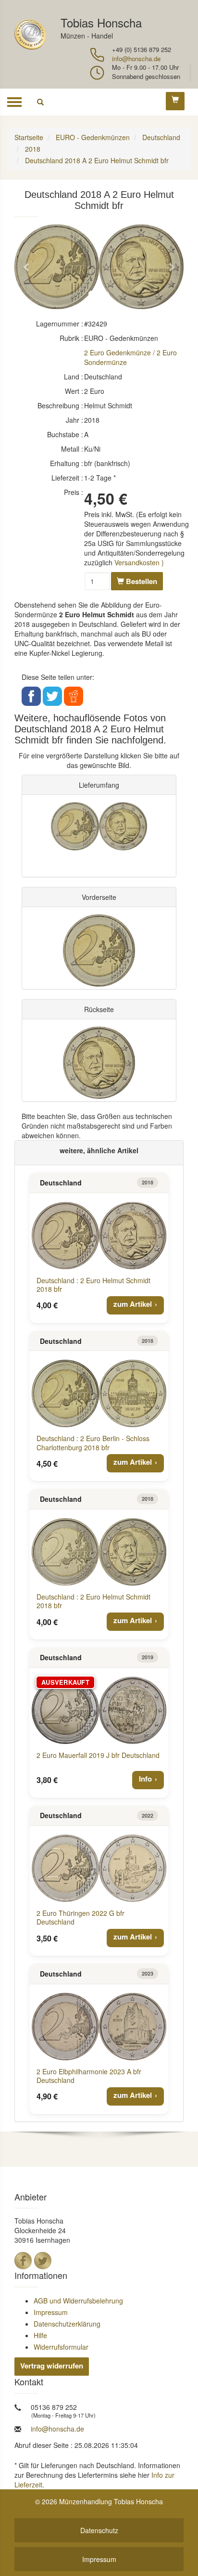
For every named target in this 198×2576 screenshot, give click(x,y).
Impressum (51, 2312)
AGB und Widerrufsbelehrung (78, 2301)
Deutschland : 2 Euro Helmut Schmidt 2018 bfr (93, 1285)
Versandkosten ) (139, 562)
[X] (43, 2261)
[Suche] (40, 102)
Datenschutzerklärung (67, 2324)
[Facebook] (23, 2261)
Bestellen (141, 581)
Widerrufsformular (61, 2347)
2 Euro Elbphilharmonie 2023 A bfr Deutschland (89, 2076)
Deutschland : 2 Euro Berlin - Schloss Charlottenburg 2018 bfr (93, 1443)
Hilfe (40, 2335)
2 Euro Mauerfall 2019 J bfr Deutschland (98, 1755)
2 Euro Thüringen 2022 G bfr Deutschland (80, 1917)
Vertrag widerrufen (52, 2366)
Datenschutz (99, 2530)
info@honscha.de (136, 59)
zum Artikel (133, 1304)
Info (145, 1779)
